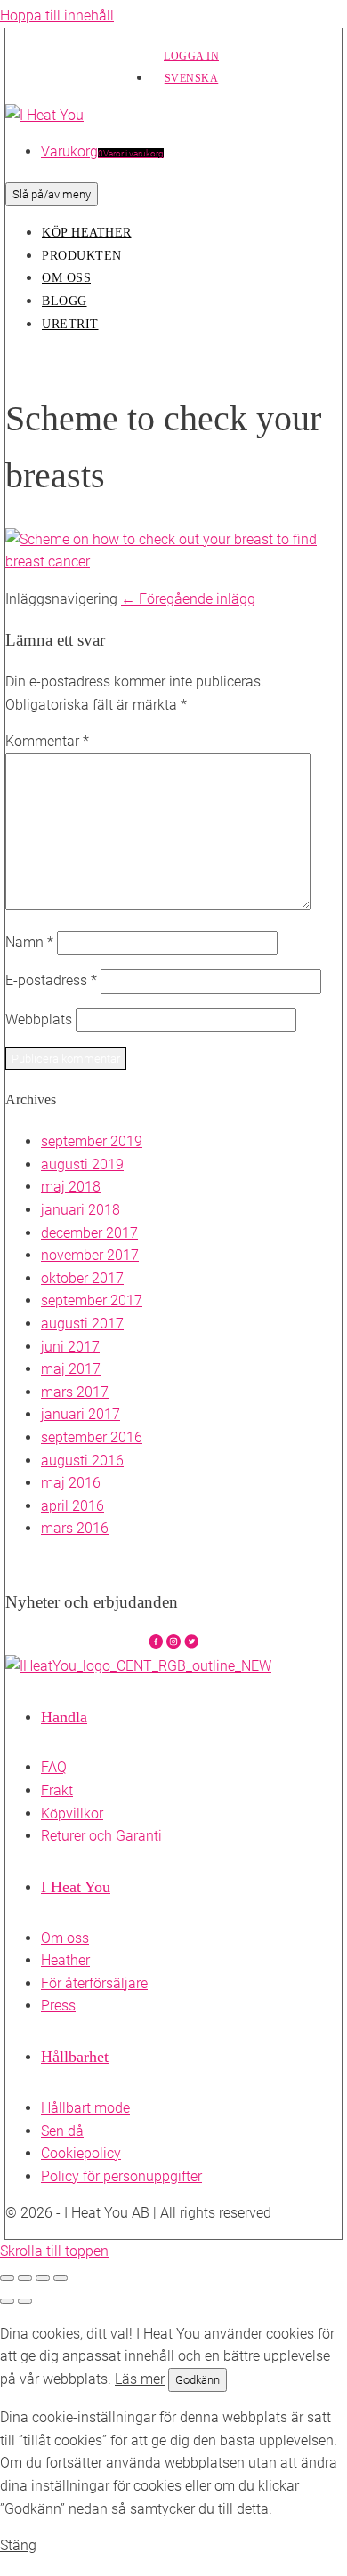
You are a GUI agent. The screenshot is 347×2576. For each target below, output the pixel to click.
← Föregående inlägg (188, 599)
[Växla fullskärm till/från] (25, 2278)
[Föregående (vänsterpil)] (7, 2301)
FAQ (54, 1767)
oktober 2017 (82, 1278)
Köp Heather (87, 233)
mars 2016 (75, 1528)
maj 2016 (71, 1483)
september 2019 (92, 1141)
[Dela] (43, 2278)
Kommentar (47, 741)
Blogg (65, 301)
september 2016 (92, 1437)
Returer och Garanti (101, 1836)
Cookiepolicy (81, 2153)
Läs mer (140, 2379)
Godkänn (198, 2380)
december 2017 (89, 1233)
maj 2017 (71, 1369)
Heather (65, 1960)
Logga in (191, 56)
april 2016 (73, 1506)
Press (58, 2006)
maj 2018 (71, 1187)
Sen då (62, 2131)
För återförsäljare (94, 1983)
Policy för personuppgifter (121, 2176)
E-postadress (51, 980)
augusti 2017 (82, 1324)
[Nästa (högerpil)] (25, 2301)
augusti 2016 (82, 1461)
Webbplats (39, 1019)
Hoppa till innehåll (57, 16)
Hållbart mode (85, 2108)
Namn (29, 942)
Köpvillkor (72, 1814)
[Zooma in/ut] (7, 2278)
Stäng (18, 2545)
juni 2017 (70, 1347)
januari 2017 (81, 1414)
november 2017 (90, 1255)
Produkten (82, 256)
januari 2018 (81, 1210)
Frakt (57, 1790)
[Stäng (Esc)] (61, 2278)
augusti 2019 (82, 1164)
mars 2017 (75, 1392)
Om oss (66, 278)
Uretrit (70, 324)
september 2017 (92, 1300)
